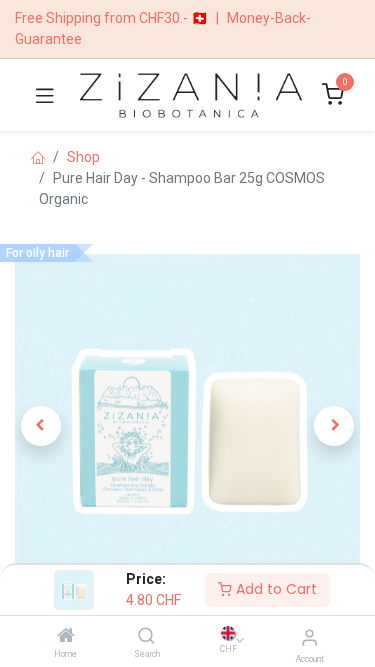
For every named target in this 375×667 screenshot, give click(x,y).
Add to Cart (274, 589)
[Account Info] (309, 637)
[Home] (66, 637)
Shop (83, 157)
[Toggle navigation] (45, 95)
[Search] (146, 637)
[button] (41, 426)
